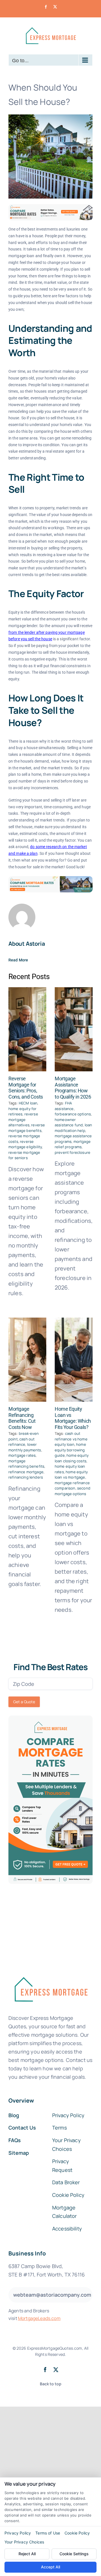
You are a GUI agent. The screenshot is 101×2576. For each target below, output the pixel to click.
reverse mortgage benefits (27, 1128)
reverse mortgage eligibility (25, 1144)
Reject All (27, 2554)
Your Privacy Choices (24, 2542)
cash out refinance (21, 1442)
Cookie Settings (74, 2554)
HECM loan (28, 1103)
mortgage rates (22, 1455)
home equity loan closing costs (72, 1458)
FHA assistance (64, 1106)
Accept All (50, 2567)
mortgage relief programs (73, 1144)
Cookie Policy (77, 2533)
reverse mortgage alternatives (23, 1119)
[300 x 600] (50, 1718)
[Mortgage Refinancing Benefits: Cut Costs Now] (27, 1360)
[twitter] (56, 2370)
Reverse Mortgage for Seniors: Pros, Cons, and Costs (26, 1088)
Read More (18, 960)
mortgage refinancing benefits (26, 1464)
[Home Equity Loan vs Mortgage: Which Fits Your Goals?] (74, 1360)
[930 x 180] (50, 207)
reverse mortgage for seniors (24, 1155)
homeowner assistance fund (69, 1122)
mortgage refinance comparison (72, 1486)
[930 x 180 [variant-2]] (50, 879)
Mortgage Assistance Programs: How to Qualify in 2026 (73, 1088)
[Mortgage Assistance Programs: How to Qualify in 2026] (74, 1029)
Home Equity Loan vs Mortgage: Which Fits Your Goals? (73, 1418)
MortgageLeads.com (39, 2318)
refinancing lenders (26, 1477)
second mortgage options (73, 1491)
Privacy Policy (18, 2533)
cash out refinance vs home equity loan (71, 1439)
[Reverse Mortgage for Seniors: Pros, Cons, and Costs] (27, 1029)
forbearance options (73, 1114)
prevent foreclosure (73, 1152)
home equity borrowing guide (70, 1450)
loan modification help (73, 1128)
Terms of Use (48, 2533)
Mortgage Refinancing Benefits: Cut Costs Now (22, 1418)
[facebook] (45, 2370)
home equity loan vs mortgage (71, 1475)
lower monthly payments (25, 1447)
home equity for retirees (22, 1111)
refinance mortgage (26, 1472)
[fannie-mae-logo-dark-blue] (50, 1973)
